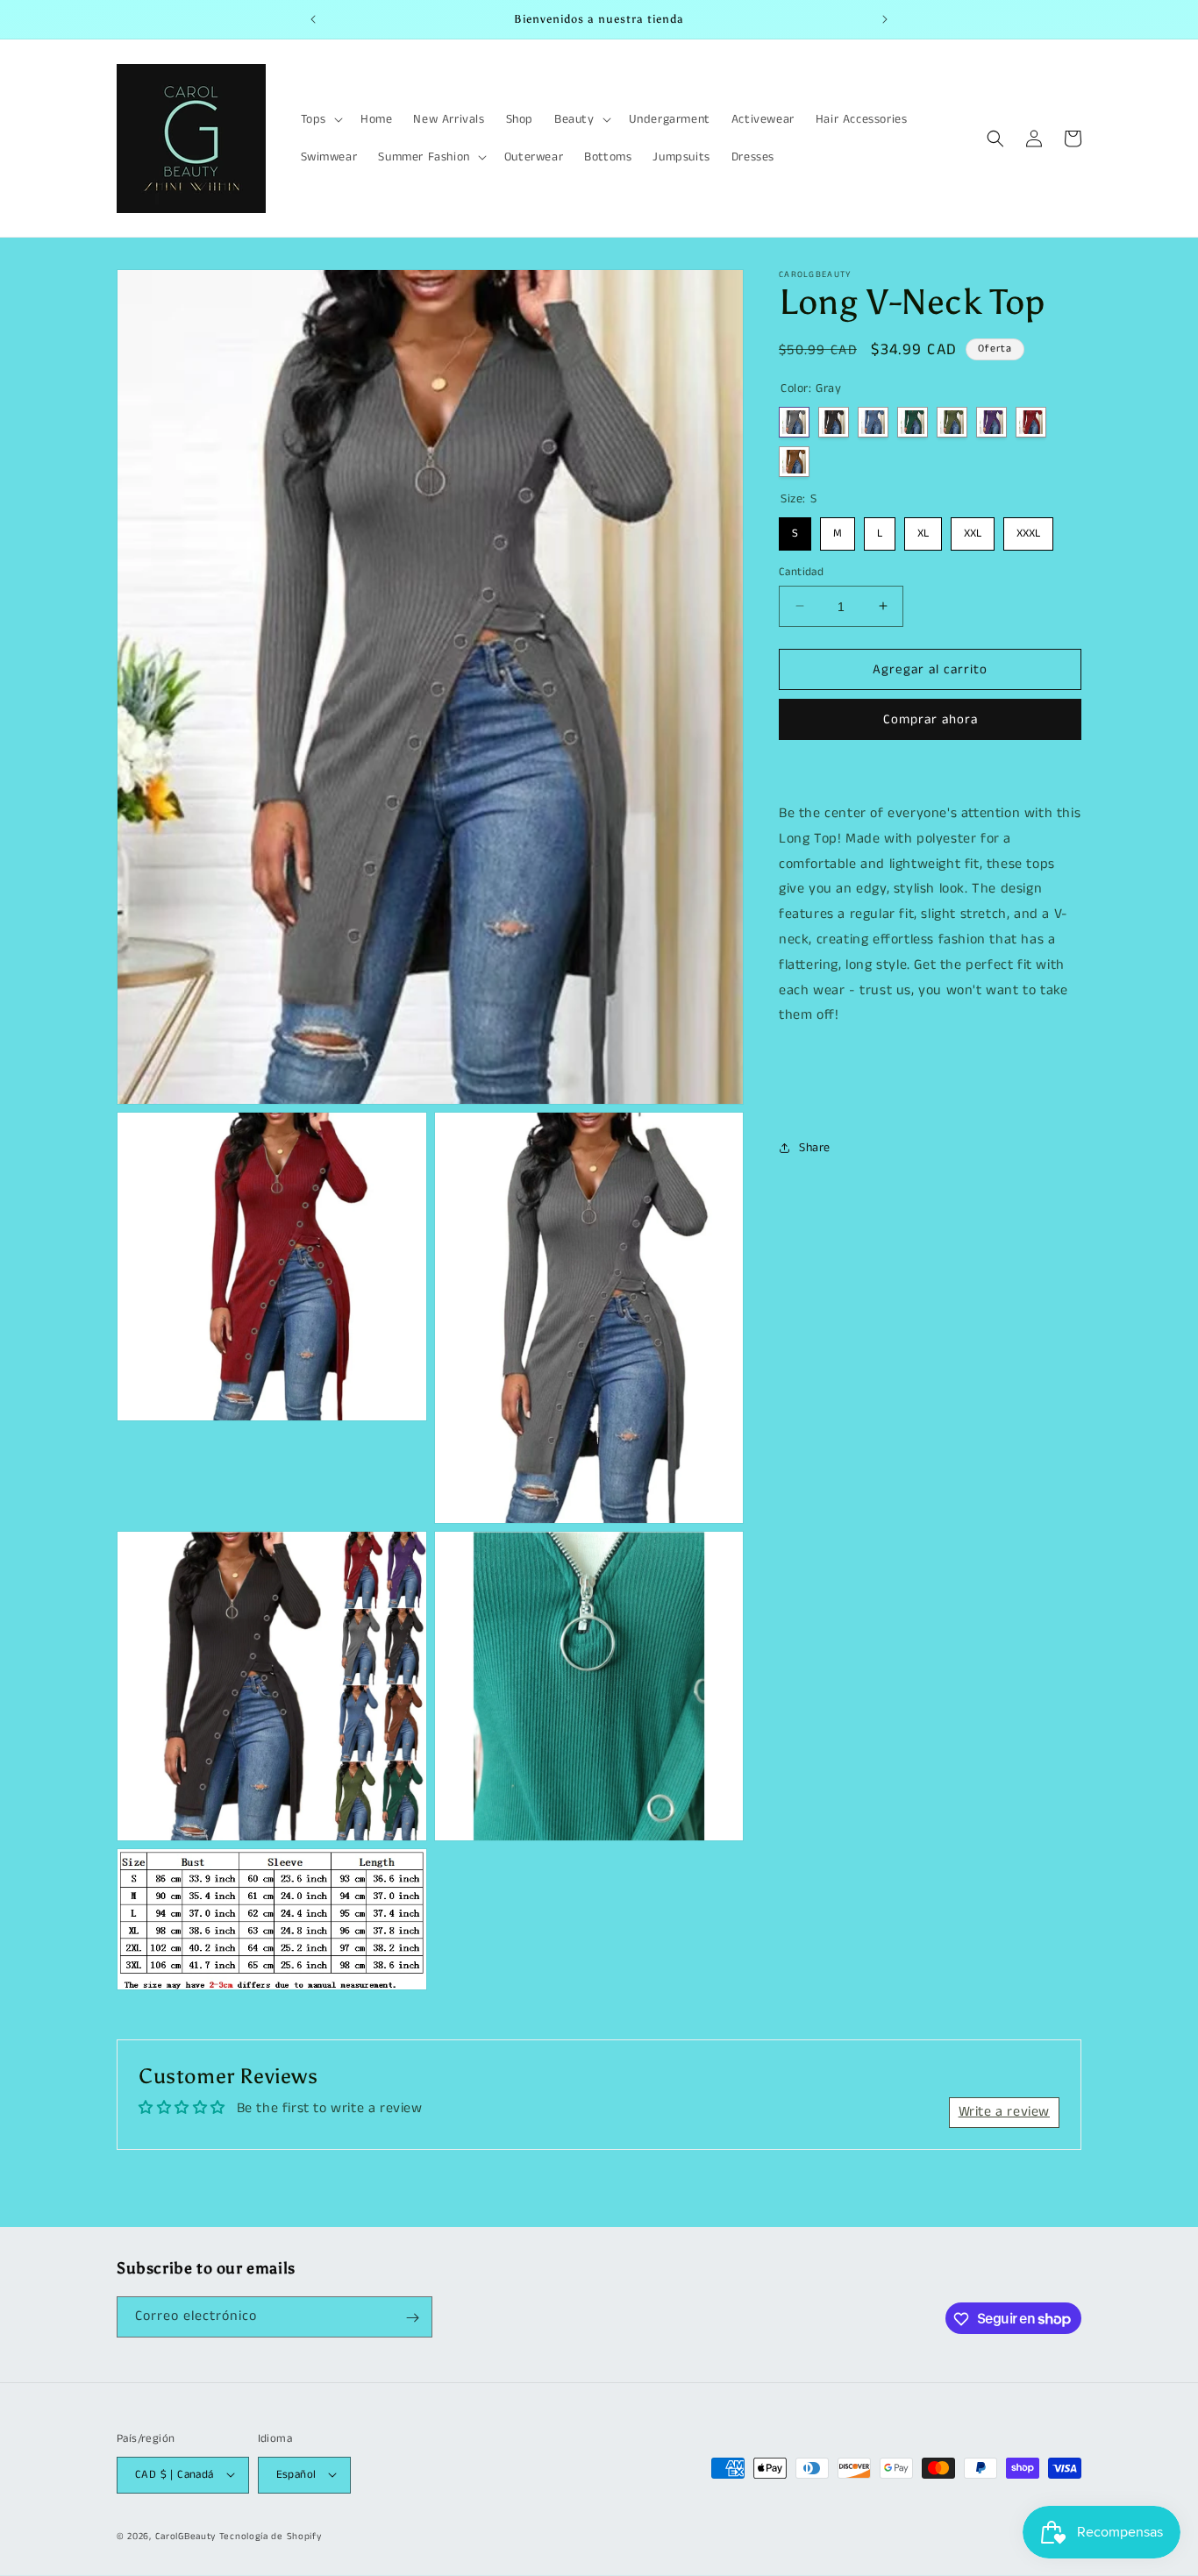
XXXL (1028, 530)
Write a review (1004, 2113)
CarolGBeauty (185, 2536)
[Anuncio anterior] (313, 19)
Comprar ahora (931, 719)
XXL (973, 530)
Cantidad (801, 571)
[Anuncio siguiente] (885, 19)
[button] (320, 119)
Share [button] (815, 1148)
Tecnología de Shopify (271, 2536)
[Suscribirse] (412, 2318)
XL (923, 530)
